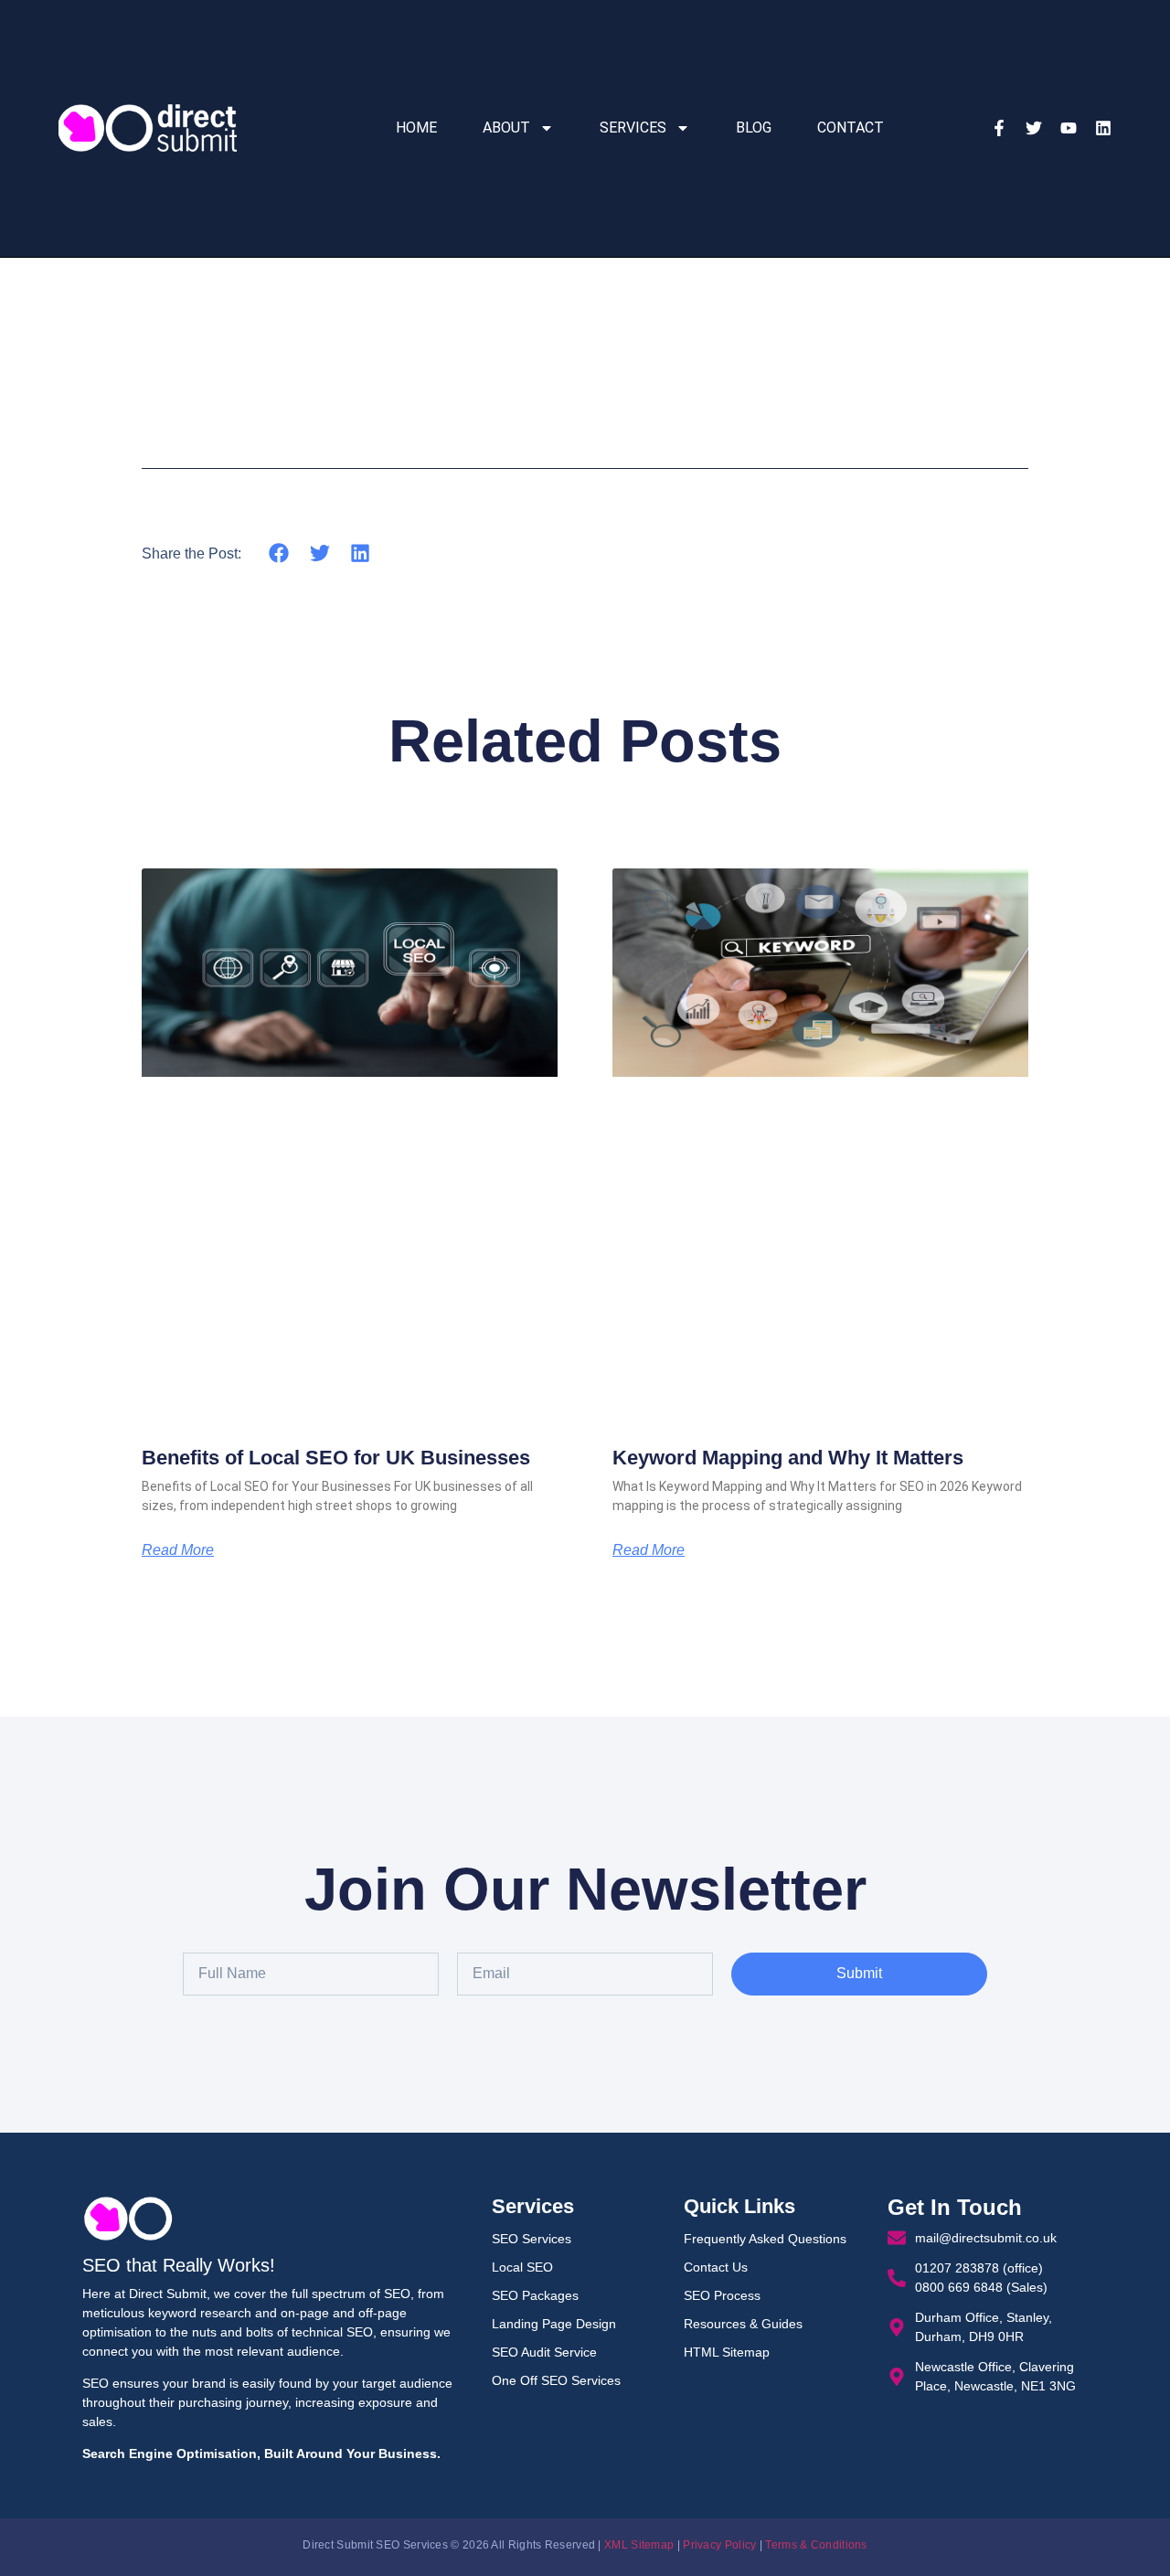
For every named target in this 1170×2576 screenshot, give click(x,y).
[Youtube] (1069, 128)
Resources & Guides (743, 2324)
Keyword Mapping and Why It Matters (788, 1458)
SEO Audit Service (544, 2352)
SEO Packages (535, 2295)
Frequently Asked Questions (765, 2239)
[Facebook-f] (999, 128)
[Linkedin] (1103, 128)
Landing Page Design (554, 2324)
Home (416, 128)
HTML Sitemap (727, 2352)
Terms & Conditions (816, 2545)
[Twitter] (1034, 128)
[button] (279, 553)
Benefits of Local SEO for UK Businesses (336, 1458)
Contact (851, 128)
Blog (754, 128)
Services (633, 128)
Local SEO (522, 2267)
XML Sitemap (639, 2545)
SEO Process (722, 2295)
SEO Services (532, 2239)
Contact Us (716, 2267)
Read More (178, 1550)
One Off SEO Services (556, 2380)
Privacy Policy (719, 2545)
